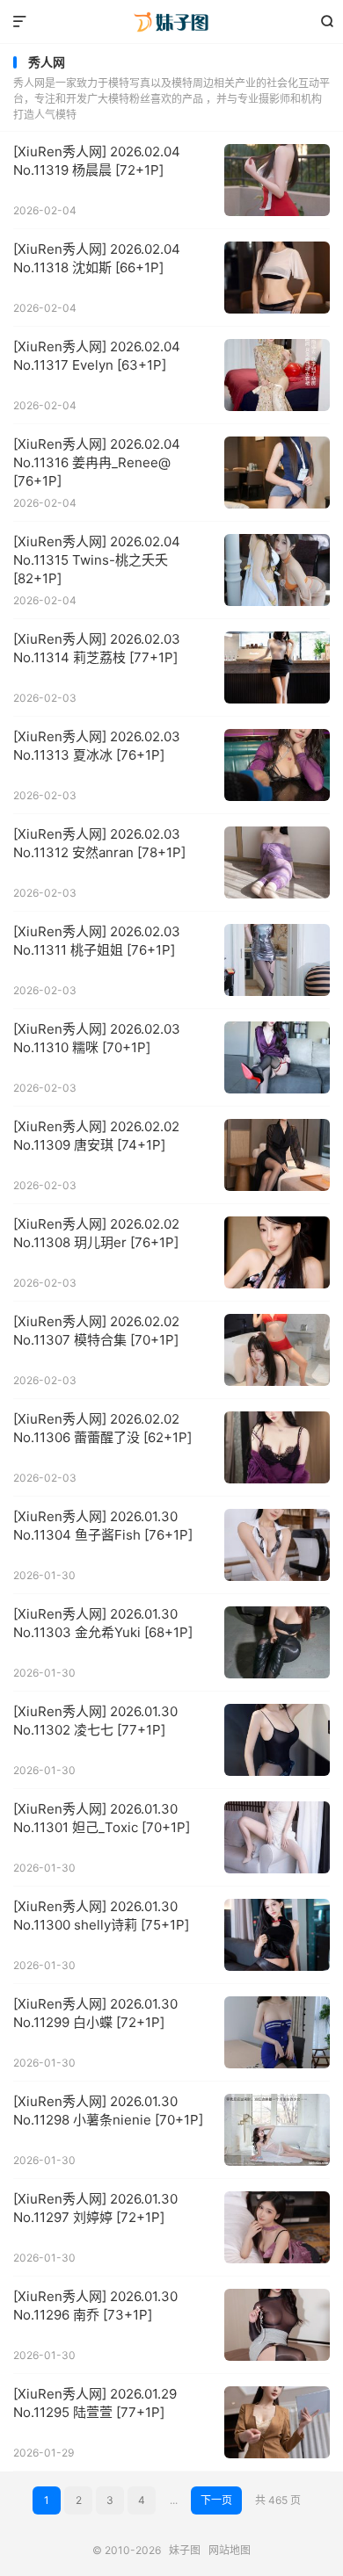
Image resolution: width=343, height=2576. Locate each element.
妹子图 (171, 22)
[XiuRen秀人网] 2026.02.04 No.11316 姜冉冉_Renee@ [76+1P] (97, 462)
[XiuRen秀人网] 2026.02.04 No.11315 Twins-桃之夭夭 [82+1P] (97, 560)
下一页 (216, 2500)
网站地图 (230, 2550)
